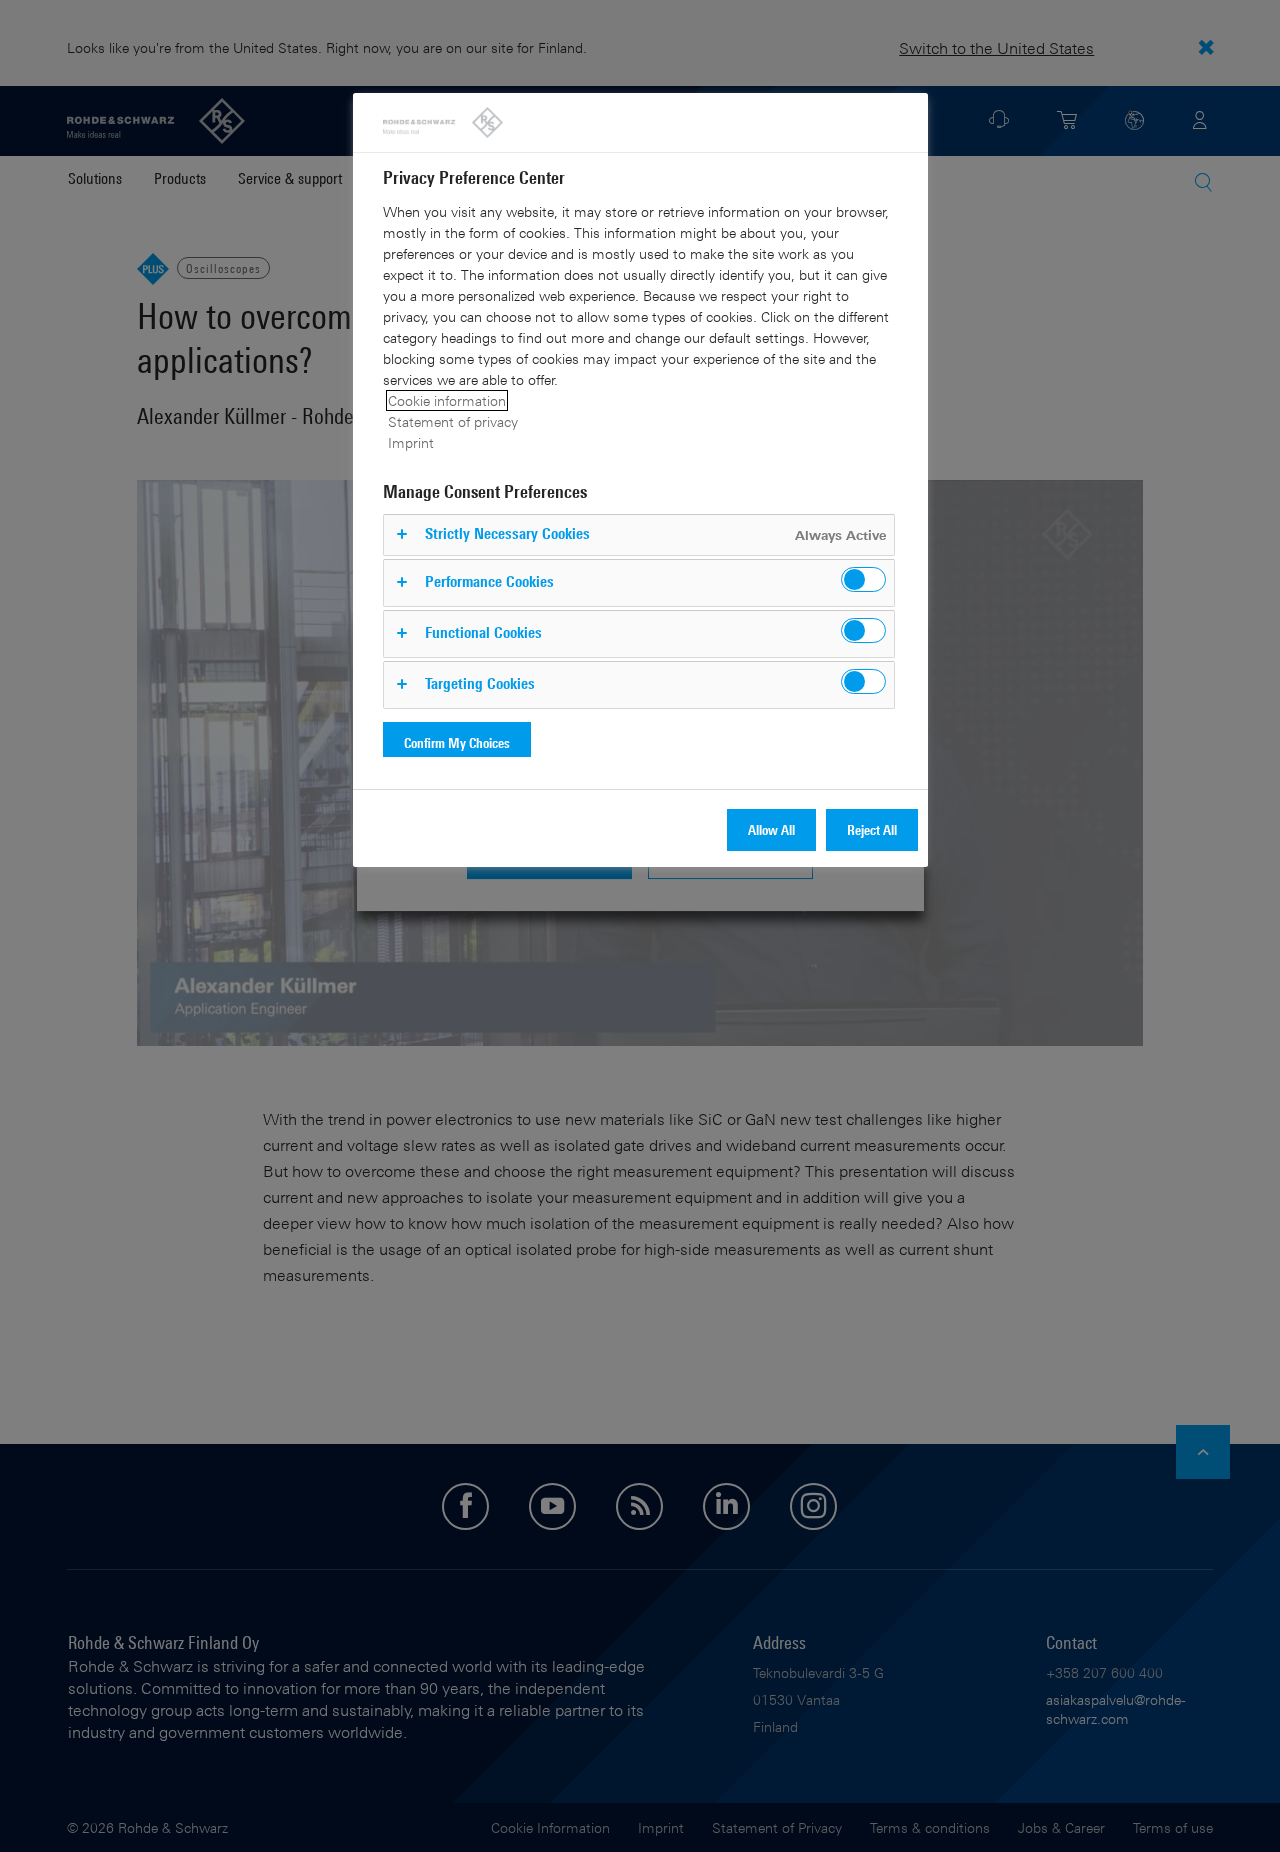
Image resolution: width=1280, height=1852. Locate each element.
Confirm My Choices (457, 742)
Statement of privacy (453, 421)
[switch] (863, 579)
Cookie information (447, 400)
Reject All (872, 829)
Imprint (411, 442)
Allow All (771, 829)
